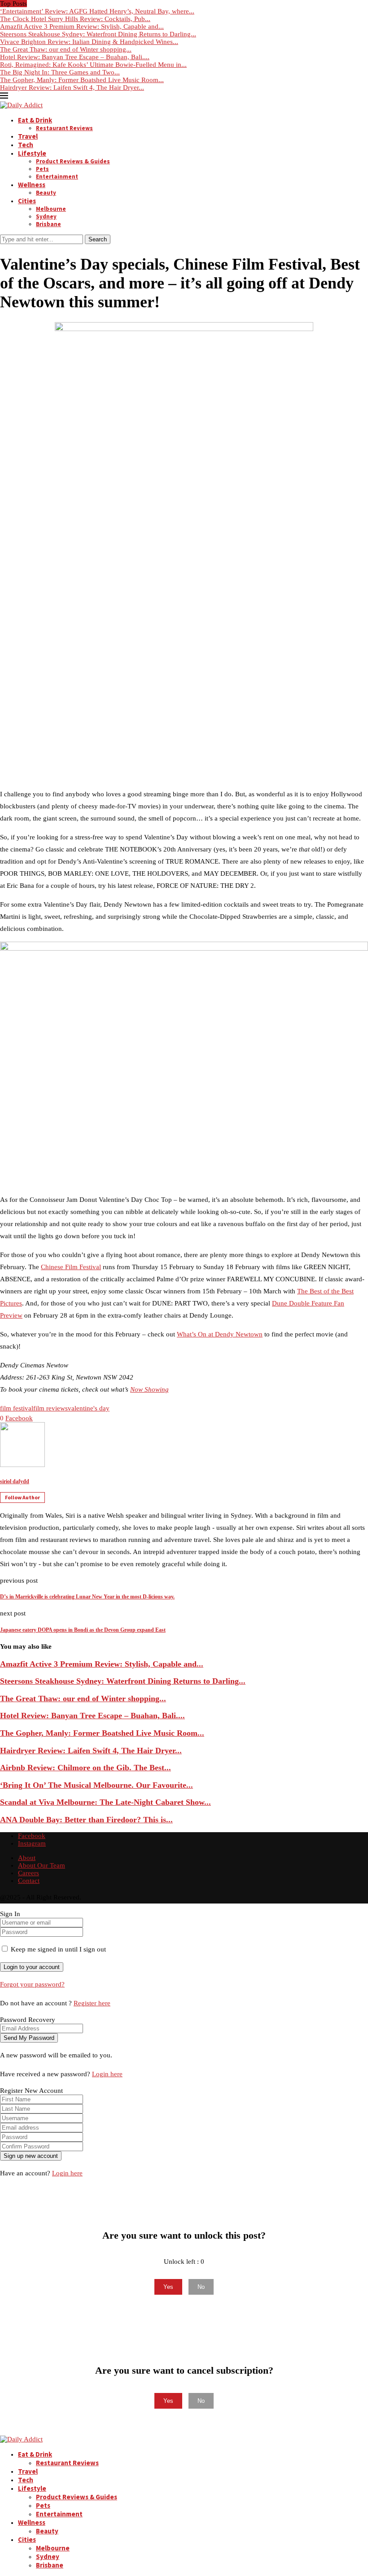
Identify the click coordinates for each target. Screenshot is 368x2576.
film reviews (50, 1408)
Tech (26, 145)
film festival (17, 1408)
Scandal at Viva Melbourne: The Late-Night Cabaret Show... (105, 1802)
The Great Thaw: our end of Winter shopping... (66, 49)
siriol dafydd (15, 1481)
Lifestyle (32, 153)
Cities (27, 201)
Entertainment (57, 177)
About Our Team (42, 1865)
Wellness (32, 185)
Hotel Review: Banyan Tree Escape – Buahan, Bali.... (75, 57)
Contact (29, 1881)
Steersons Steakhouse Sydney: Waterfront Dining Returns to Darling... (98, 34)
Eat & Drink (35, 120)
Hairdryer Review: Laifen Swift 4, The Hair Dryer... (72, 87)
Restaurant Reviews (64, 128)
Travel (28, 136)
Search (98, 239)
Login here (107, 2074)
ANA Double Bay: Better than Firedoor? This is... (86, 1820)
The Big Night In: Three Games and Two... (60, 72)
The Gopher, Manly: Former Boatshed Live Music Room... (82, 80)
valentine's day (89, 1408)
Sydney (46, 216)
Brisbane (48, 224)
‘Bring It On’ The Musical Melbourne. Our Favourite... (96, 1785)
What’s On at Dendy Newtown (220, 1334)
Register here (92, 2003)
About (27, 1858)
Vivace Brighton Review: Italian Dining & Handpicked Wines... (89, 42)
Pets (42, 169)
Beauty (46, 193)
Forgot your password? (32, 1984)
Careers (28, 1873)
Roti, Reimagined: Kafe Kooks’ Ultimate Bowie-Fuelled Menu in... (93, 65)
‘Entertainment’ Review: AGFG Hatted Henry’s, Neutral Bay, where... (97, 11)
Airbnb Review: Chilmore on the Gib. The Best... (85, 1768)
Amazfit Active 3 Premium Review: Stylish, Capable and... (82, 26)
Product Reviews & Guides (73, 161)
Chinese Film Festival (71, 1267)
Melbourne (51, 209)
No (201, 2287)
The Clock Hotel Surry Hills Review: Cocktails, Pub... (75, 19)
